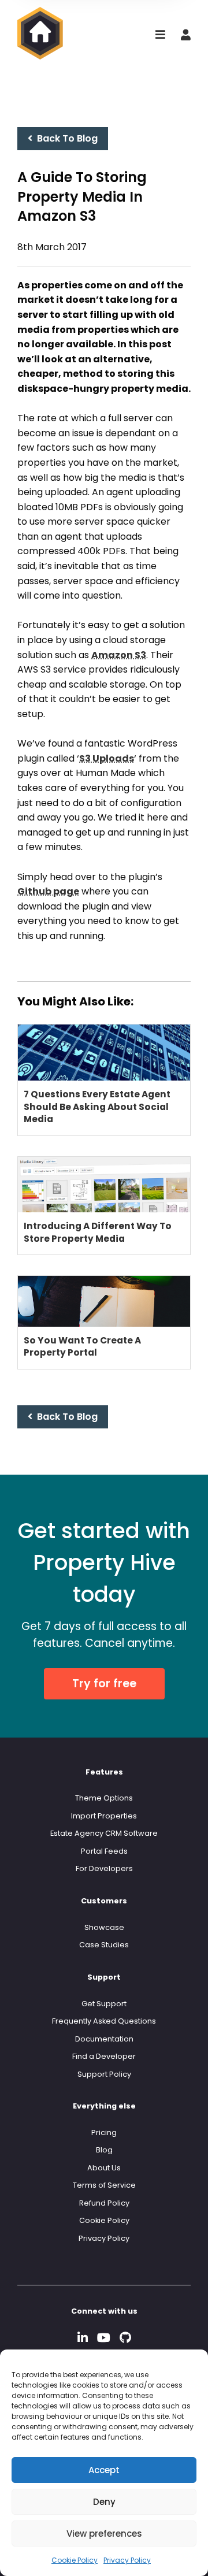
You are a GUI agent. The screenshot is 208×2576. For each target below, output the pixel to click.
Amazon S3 (119, 655)
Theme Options (104, 1798)
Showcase (104, 1927)
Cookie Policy (75, 2560)
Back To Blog (65, 138)
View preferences (104, 2534)
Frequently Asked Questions (104, 2021)
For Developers (104, 1868)
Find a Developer (104, 2056)
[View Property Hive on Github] (125, 2338)
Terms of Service (104, 2185)
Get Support (104, 2004)
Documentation (104, 2039)
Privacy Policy (127, 2560)
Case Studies (104, 1945)
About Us (104, 2168)
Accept (104, 2470)
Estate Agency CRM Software (104, 1833)
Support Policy (104, 2074)
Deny (104, 2502)
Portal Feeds (104, 1851)
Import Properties (104, 1816)
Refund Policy (104, 2203)
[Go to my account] (186, 36)
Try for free (104, 1684)
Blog (104, 2150)
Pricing (104, 2133)
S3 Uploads (107, 758)
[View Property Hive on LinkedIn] (83, 2338)
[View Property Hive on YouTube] (104, 2338)
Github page (48, 891)
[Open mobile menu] (160, 36)
